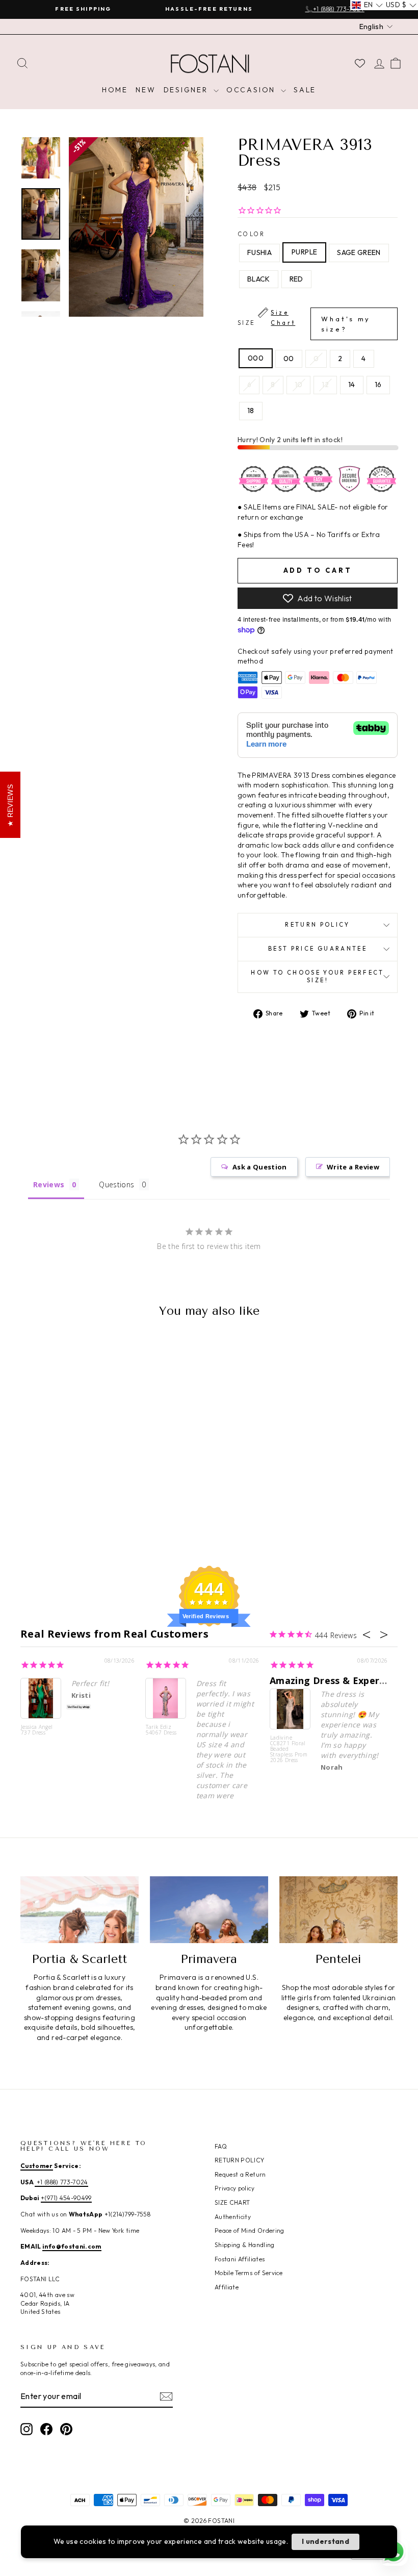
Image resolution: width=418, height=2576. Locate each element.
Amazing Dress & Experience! (338, 1680)
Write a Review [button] (353, 1167)
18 (251, 411)
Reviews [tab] (49, 1184)
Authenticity (233, 2217)
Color (252, 234)
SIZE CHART (232, 2202)
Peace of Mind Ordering (250, 2230)
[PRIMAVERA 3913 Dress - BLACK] (77, 1505)
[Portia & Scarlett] (80, 1909)
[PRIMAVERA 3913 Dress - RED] (91, 1505)
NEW (146, 90)
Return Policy (318, 925)
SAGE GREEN (359, 252)
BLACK (259, 279)
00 (289, 359)
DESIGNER (187, 90)
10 (299, 385)
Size (304, 321)
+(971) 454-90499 (66, 2198)
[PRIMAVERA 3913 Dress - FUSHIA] (36, 1505)
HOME (115, 90)
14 (352, 385)
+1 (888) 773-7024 (61, 2182)
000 (256, 358)
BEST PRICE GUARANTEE (318, 949)
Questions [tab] (116, 1184)
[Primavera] (209, 1909)
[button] (367, 5)
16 (378, 385)
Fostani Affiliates (240, 2259)
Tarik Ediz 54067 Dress (161, 1730)
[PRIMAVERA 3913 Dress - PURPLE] (50, 1505)
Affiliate (227, 2287)
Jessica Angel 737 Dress (37, 1730)
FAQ (221, 2146)
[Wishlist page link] (360, 63)
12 (325, 385)
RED (296, 279)
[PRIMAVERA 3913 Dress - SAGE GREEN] (63, 1505)
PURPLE (304, 252)
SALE (305, 90)
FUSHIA (259, 252)
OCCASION (252, 90)
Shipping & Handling (245, 2245)
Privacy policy (234, 2188)
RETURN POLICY (240, 2160)
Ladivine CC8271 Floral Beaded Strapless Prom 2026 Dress (289, 1749)
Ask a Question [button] (260, 1167)
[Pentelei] (338, 1909)
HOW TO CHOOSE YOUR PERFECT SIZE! (317, 977)
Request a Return (240, 2174)
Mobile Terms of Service (249, 2273)
